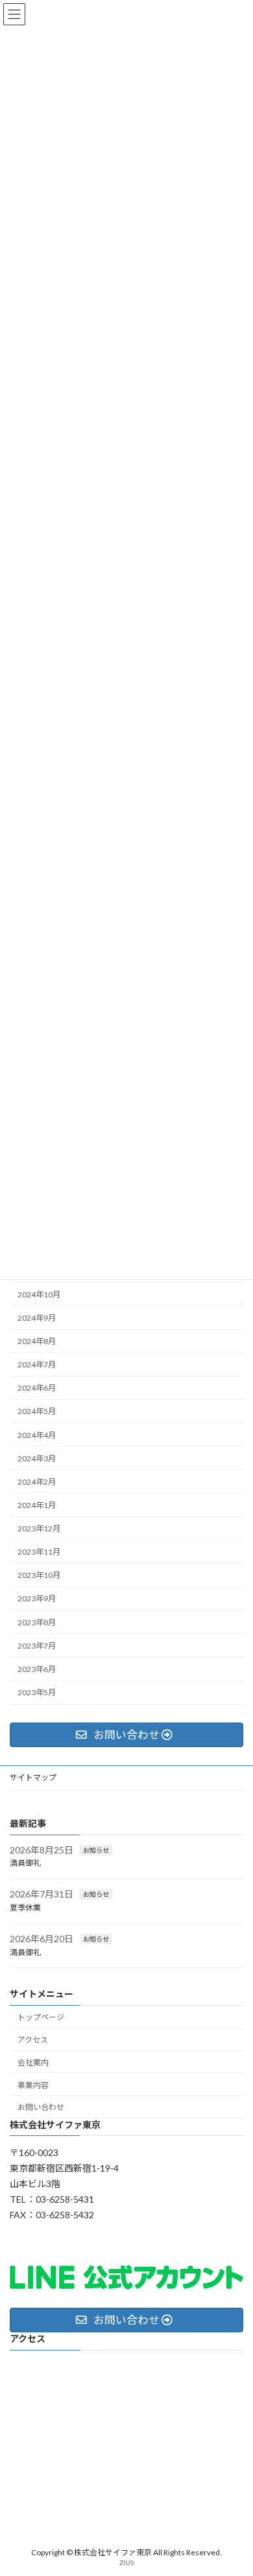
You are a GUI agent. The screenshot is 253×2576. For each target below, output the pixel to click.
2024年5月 (37, 1412)
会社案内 (33, 2062)
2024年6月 (37, 1388)
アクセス (33, 2040)
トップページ (41, 2018)
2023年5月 (37, 1692)
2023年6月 (37, 1669)
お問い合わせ (41, 2108)
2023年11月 (39, 1552)
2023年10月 (39, 1576)
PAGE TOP (234, 2485)
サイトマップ (33, 1777)
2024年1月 (37, 1505)
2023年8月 (37, 1622)
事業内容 (33, 2085)
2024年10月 (39, 1294)
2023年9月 (37, 1599)
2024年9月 (37, 1318)
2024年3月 (37, 1458)
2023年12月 (39, 1528)
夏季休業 (25, 1908)
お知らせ (96, 1850)
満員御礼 (25, 1863)
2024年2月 (37, 1482)
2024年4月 (37, 1435)
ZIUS (126, 2562)
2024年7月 (37, 1365)
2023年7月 (37, 1646)
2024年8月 (37, 1341)
